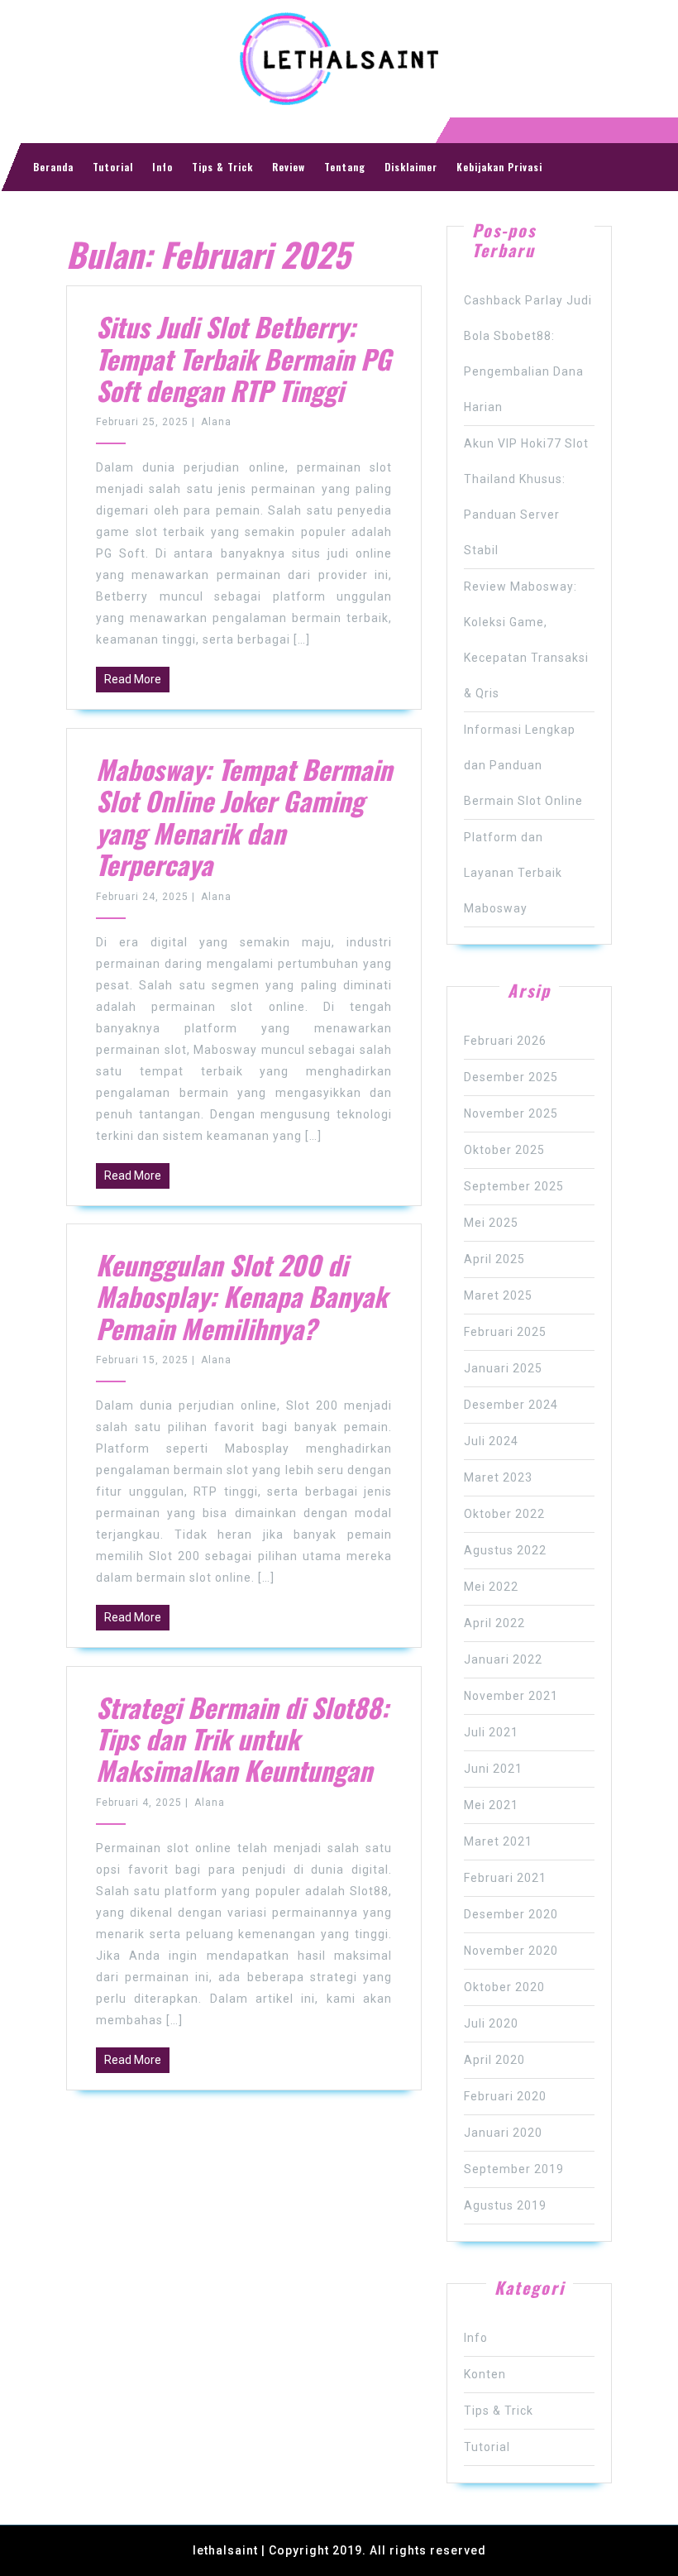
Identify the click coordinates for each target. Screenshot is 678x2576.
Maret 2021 (498, 1841)
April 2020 (494, 2060)
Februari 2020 (505, 2096)
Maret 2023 (498, 1477)
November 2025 (511, 1113)
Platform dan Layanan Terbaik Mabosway (513, 873)
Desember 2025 (511, 1077)
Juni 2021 (493, 1769)
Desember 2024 (511, 1405)
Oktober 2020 (504, 1987)
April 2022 (494, 1623)
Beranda (53, 167)
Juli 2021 (491, 1732)
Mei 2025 (491, 1223)
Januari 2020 (503, 2133)
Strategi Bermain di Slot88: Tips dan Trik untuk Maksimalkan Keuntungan (242, 1739)
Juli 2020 (491, 2023)
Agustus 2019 (505, 2205)
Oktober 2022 (504, 1514)
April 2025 (494, 1259)
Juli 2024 (491, 1441)
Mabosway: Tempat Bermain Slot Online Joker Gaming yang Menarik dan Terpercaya (244, 816)
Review (289, 167)
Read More (133, 679)
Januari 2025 (503, 1368)
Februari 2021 (505, 1878)
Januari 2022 (503, 1659)
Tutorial (113, 167)
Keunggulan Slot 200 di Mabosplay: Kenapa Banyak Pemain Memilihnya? (241, 1296)
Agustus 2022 (505, 1550)
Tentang (345, 167)
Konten (485, 2374)
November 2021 (511, 1696)
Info (162, 167)
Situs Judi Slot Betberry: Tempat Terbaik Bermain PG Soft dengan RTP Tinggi (244, 358)
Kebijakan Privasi (499, 167)
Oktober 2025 (504, 1150)
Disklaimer (411, 167)
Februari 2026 (505, 1041)
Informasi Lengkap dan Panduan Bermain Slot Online (523, 765)
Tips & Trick (222, 167)
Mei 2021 (491, 1805)
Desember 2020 (511, 1914)
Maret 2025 (498, 1295)
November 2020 (511, 1951)
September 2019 (514, 2169)
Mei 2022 (491, 1587)
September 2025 (514, 1186)
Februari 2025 (505, 1332)
